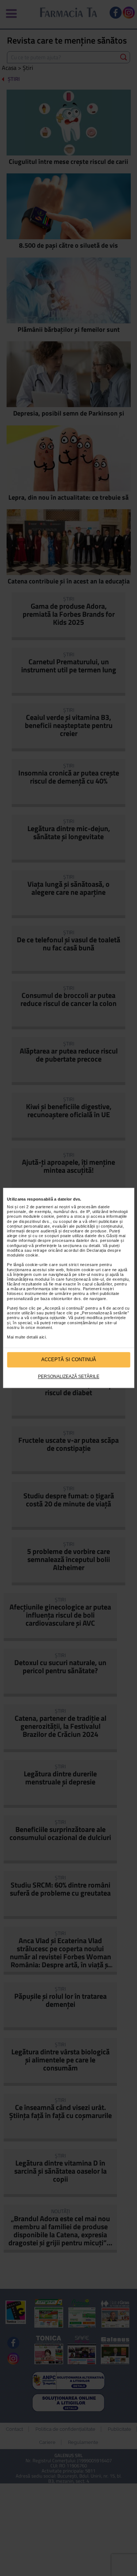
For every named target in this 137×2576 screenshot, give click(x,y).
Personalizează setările (69, 1377)
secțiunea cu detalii (81, 1246)
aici (42, 1337)
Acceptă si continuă (69, 1360)
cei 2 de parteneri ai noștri (45, 1207)
